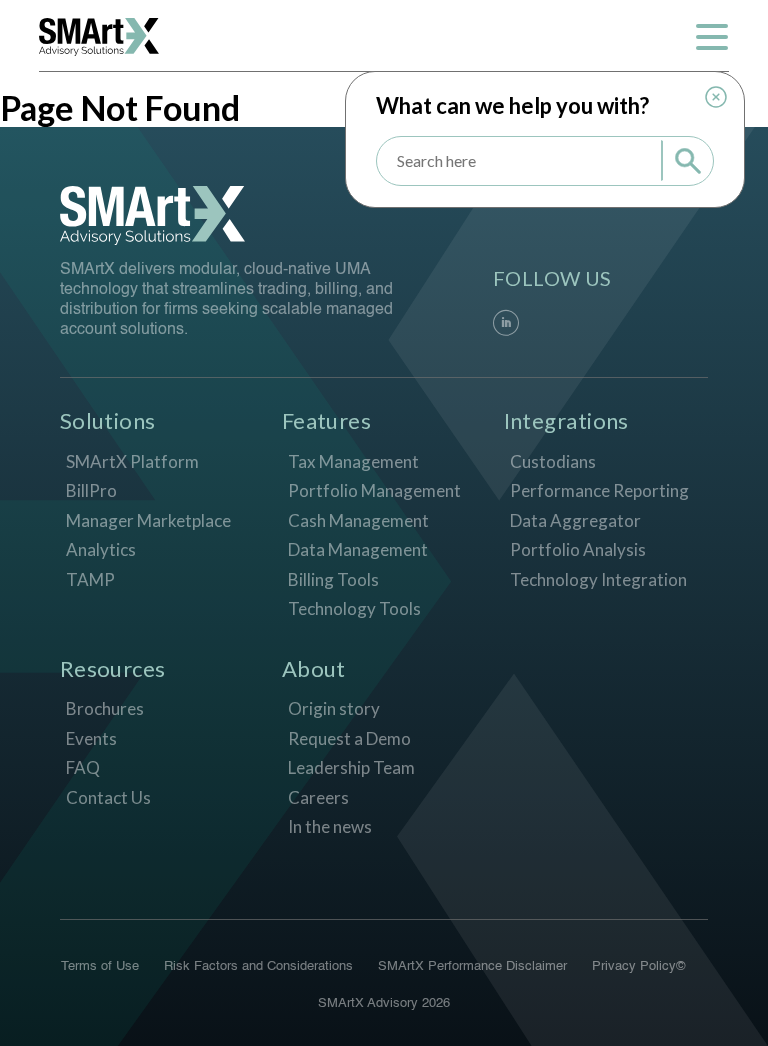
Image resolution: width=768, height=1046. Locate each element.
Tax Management (353, 461)
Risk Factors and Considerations (258, 966)
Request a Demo (349, 738)
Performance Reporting (599, 490)
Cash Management (358, 520)
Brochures (105, 708)
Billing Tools (333, 579)
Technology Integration (598, 579)
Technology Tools (354, 608)
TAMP (90, 579)
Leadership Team (351, 767)
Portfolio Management (374, 490)
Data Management (358, 549)
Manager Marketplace (148, 520)
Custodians (553, 461)
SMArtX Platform (132, 461)
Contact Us (108, 797)
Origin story (334, 708)
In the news (330, 826)
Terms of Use (100, 966)
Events (91, 738)
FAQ (83, 767)
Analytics (101, 549)
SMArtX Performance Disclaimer (472, 966)
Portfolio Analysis (578, 549)
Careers (318, 797)
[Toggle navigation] (711, 37)
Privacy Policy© (639, 966)
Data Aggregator (575, 520)
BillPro (91, 490)
